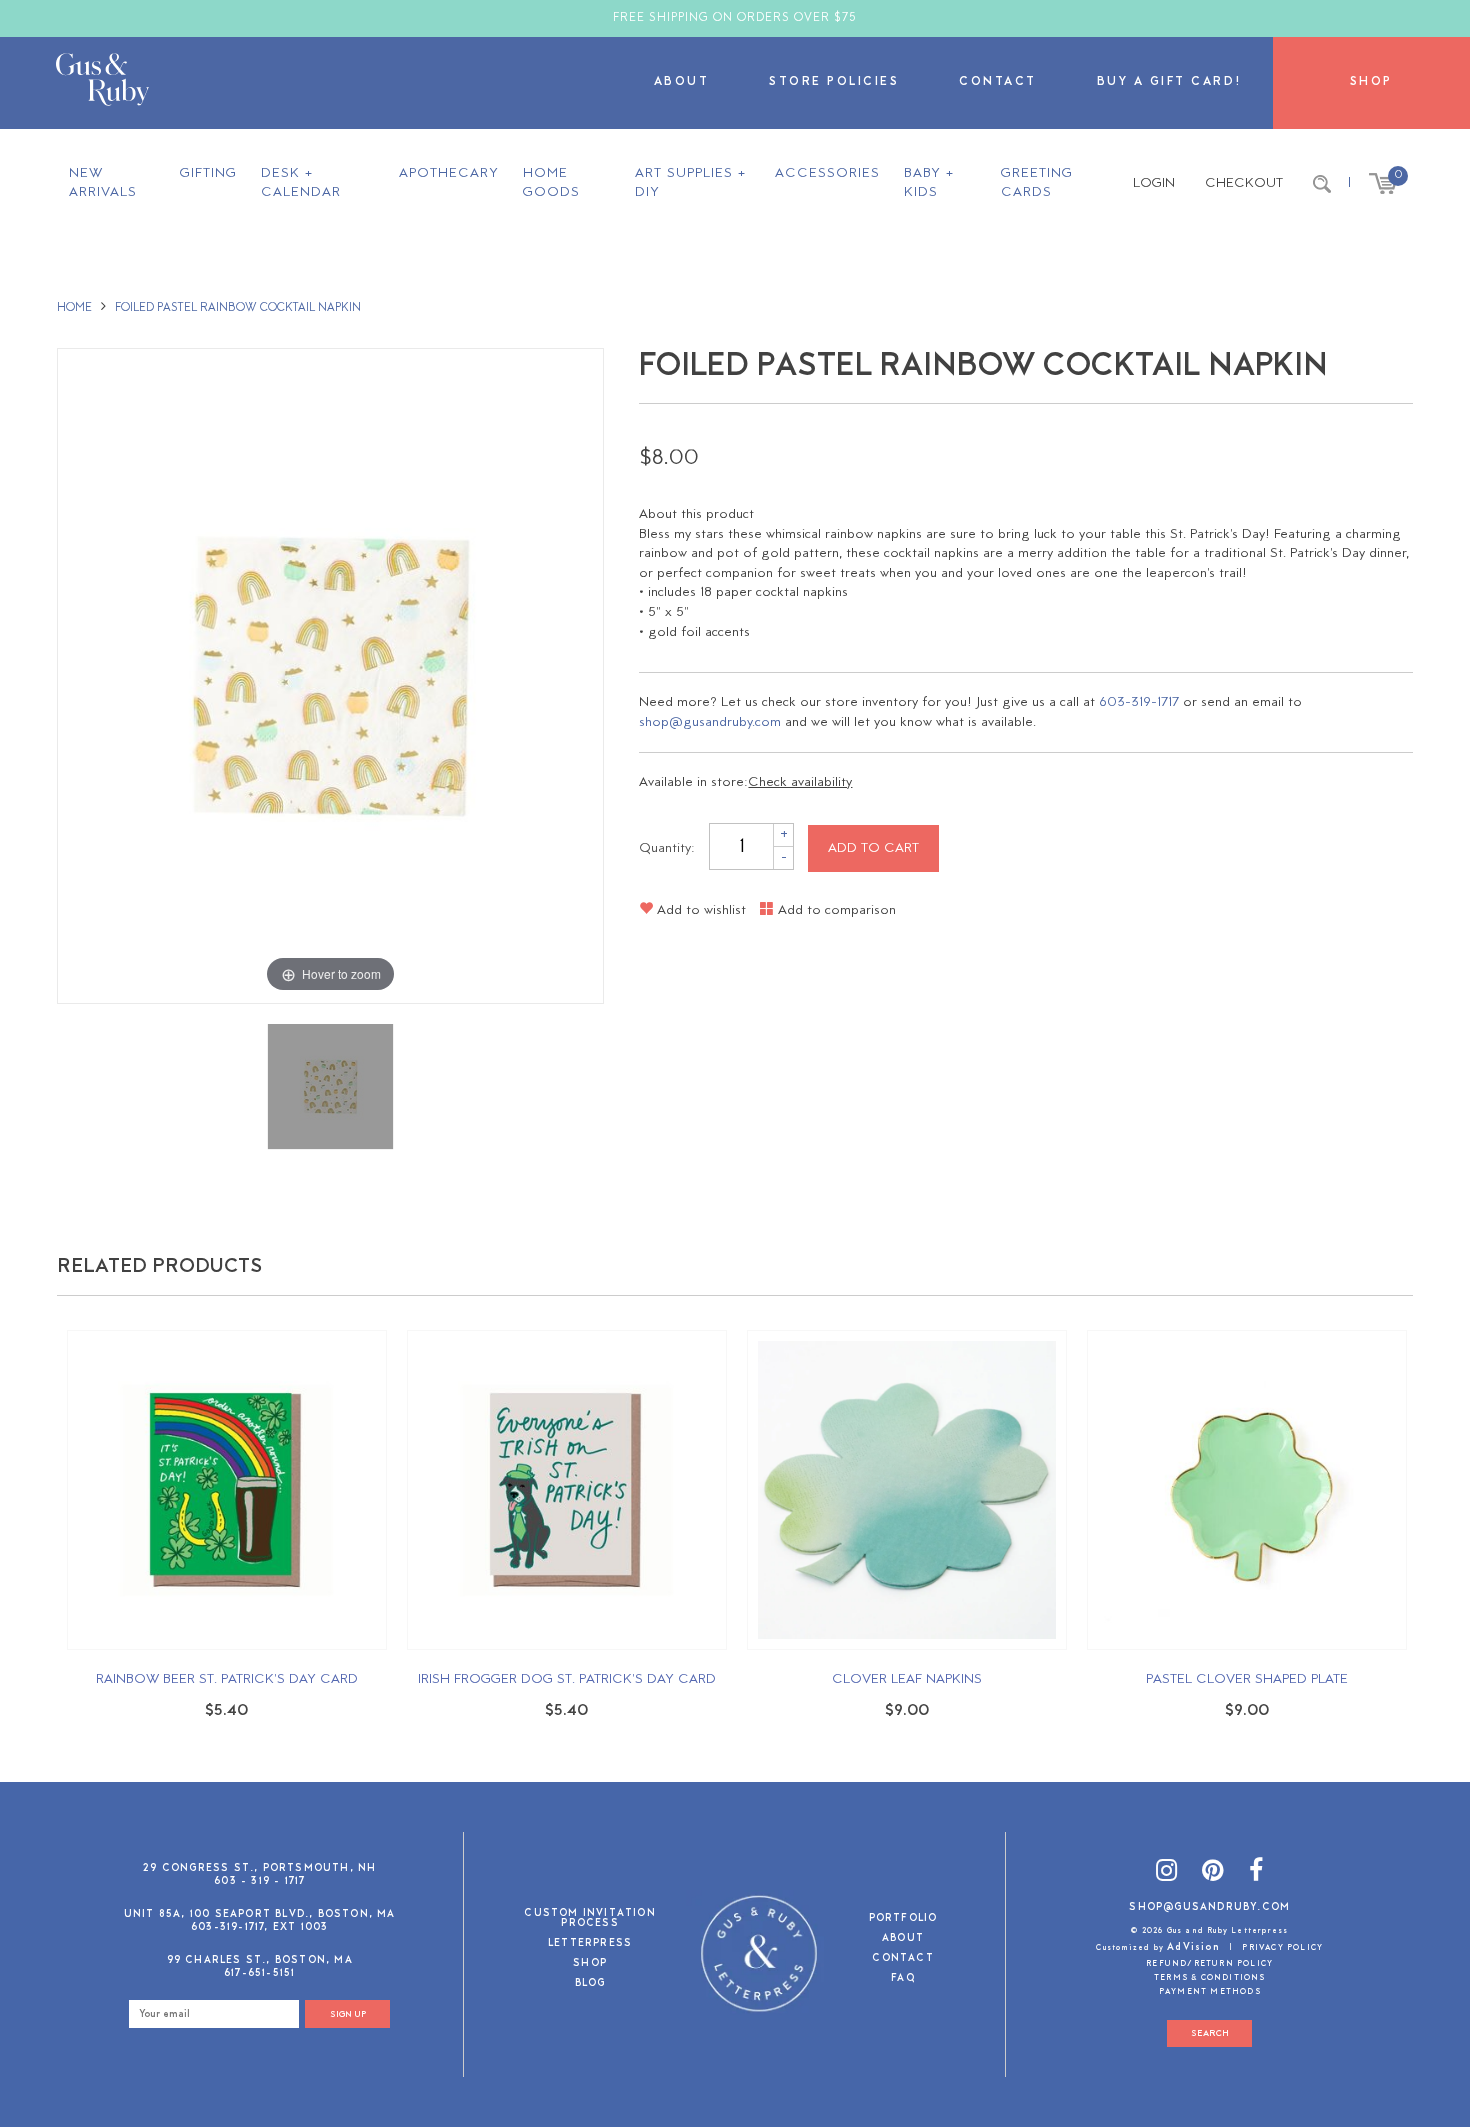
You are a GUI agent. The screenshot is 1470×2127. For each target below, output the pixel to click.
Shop (1371, 82)
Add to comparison (835, 910)
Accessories (827, 173)
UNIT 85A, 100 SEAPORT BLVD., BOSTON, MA (260, 1914)
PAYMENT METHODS (1210, 1992)
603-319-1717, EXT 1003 (259, 1927)
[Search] (1322, 184)
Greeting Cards (1037, 183)
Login (1154, 183)
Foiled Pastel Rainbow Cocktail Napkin (238, 308)
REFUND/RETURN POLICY (1209, 1964)
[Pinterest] (1213, 1874)
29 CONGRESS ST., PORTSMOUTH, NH (259, 1868)
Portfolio (903, 1919)
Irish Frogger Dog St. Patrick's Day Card (567, 1679)
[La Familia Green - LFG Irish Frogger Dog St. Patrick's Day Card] (567, 1490)
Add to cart (873, 848)
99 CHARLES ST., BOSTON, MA (260, 1960)
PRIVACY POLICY (1282, 1948)
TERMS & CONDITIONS (1210, 1978)
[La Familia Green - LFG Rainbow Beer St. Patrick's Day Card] (227, 1490)
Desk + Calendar (301, 183)
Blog (590, 1984)
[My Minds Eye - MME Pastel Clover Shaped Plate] (1247, 1490)
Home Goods (551, 183)
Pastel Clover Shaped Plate (1247, 1679)
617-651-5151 (259, 1973)
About (682, 82)
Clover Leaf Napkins (907, 1679)
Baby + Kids (929, 183)
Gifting (208, 173)
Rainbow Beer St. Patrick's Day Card (227, 1679)
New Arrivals (103, 183)
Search (1210, 2033)
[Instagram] (1167, 1874)
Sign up (348, 2014)
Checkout (1244, 183)
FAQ (903, 1979)
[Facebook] (1256, 1874)
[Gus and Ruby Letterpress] (102, 83)
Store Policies (834, 82)
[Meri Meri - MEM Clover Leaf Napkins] (907, 1490)
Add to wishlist (699, 910)
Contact (998, 82)
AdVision (1193, 1947)
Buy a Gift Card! (1170, 82)
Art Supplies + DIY (690, 183)
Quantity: (667, 848)
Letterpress (590, 1944)
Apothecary (449, 173)
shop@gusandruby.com (710, 722)
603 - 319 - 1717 (259, 1881)
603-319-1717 (1139, 702)
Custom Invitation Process (589, 1919)
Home (74, 308)
